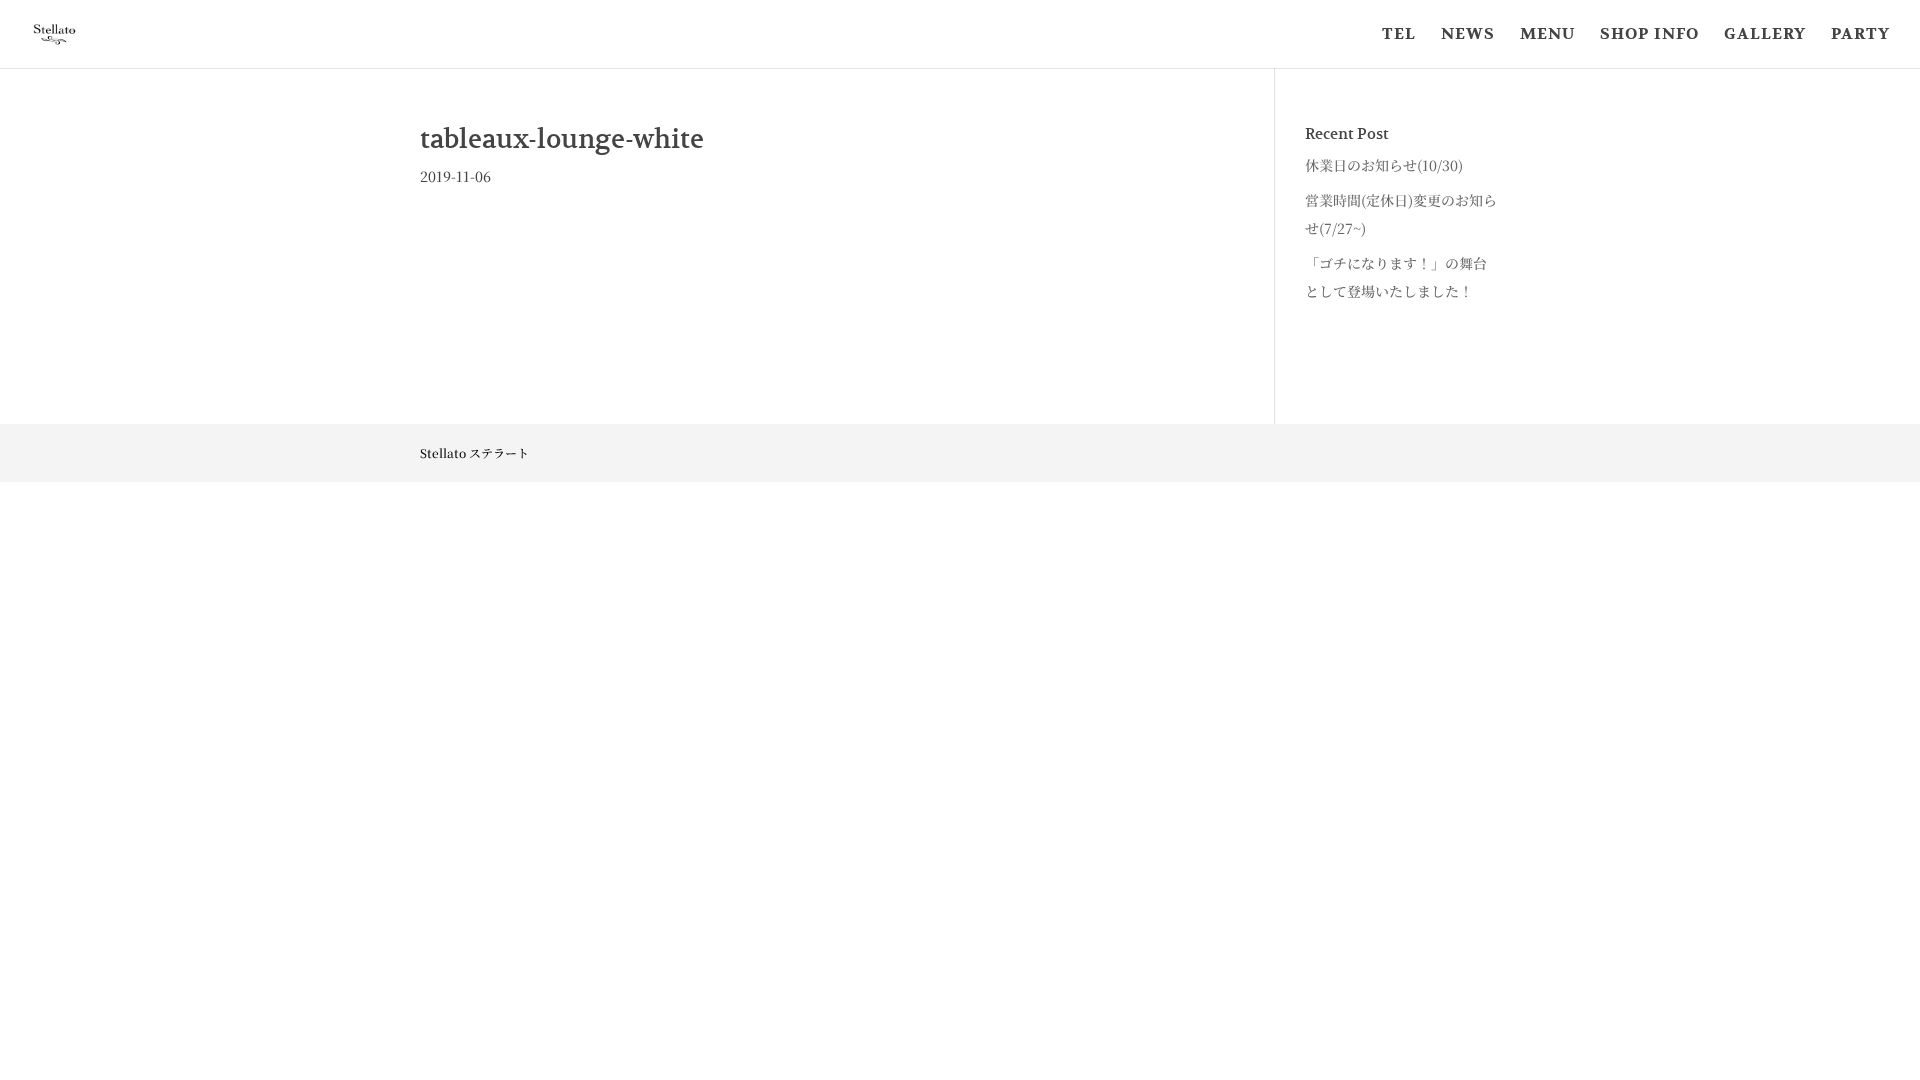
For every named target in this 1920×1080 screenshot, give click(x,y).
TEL (1399, 35)
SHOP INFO (1649, 35)
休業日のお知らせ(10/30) (1384, 165)
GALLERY (1765, 35)
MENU (1547, 35)
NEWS (1468, 35)
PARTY (1860, 35)
